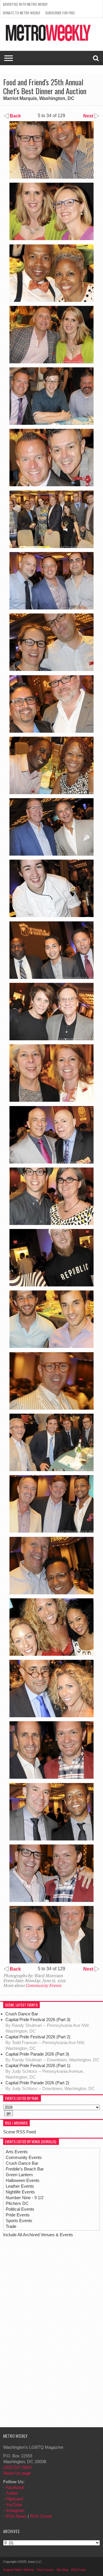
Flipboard (14, 2499)
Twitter (12, 2493)
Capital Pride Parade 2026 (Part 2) (37, 2083)
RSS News (16, 2516)
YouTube (14, 2505)
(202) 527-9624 (17, 2467)
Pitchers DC (17, 2203)
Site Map (62, 2570)
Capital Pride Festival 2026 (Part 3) (38, 2020)
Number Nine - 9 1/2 (25, 2198)
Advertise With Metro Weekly (25, 4)
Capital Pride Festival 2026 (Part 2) (38, 2037)
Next (89, 116)
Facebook (15, 2487)
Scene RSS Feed (19, 2132)
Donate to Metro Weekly (21, 13)
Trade (11, 2226)
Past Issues (45, 2570)
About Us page (17, 2473)
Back (15, 116)
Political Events (20, 2209)
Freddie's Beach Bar (25, 2169)
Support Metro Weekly (19, 2570)
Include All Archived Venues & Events (38, 2235)
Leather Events (20, 2186)
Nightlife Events (20, 2192)
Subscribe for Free (60, 13)
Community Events (43, 1985)
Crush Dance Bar (22, 2014)
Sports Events (19, 2221)
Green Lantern (19, 2175)
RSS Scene (41, 2516)
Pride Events (18, 2215)
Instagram (15, 2510)
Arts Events (17, 2152)
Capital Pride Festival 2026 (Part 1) (38, 2065)
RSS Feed (78, 2570)
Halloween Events (23, 2180)
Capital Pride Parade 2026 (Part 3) (37, 2054)
